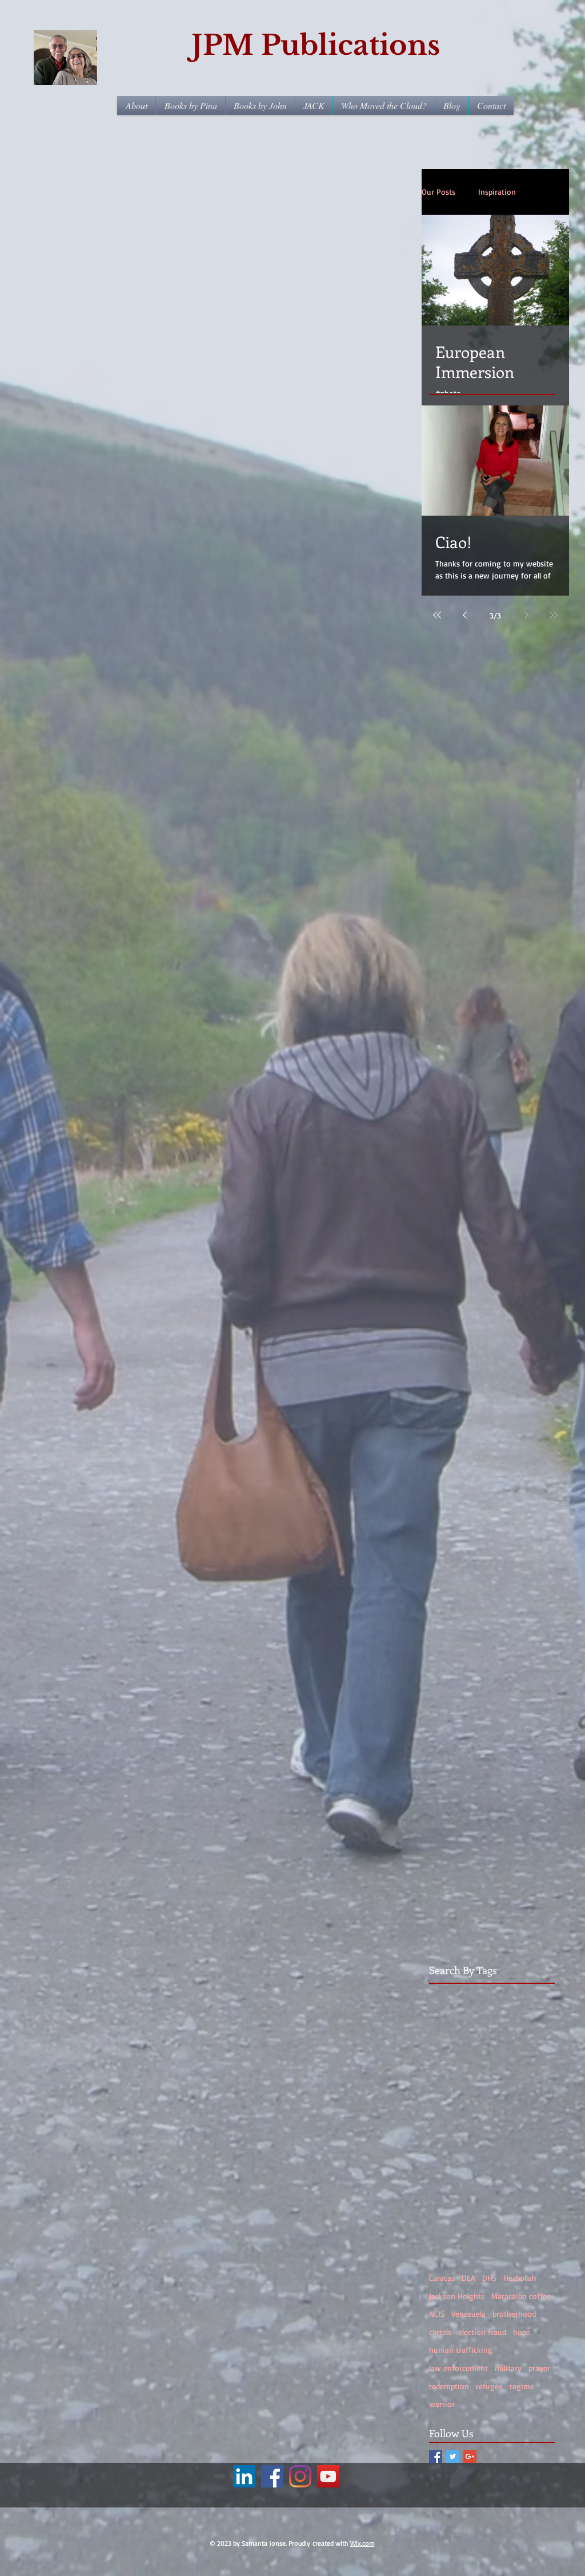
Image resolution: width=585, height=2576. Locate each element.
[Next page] (526, 615)
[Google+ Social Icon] (470, 2456)
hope (522, 2332)
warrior (442, 2404)
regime (522, 2386)
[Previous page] (464, 615)
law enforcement (458, 2368)
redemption (449, 2386)
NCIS (437, 2314)
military (508, 2368)
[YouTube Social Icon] (328, 2476)
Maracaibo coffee (521, 2296)
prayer (539, 2368)
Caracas (442, 2278)
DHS (489, 2278)
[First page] (437, 615)
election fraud (482, 2332)
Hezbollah (520, 2278)
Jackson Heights (457, 2296)
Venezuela (468, 2314)
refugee (489, 2386)
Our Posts (438, 192)
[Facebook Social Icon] (436, 2456)
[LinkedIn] (244, 2476)
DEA (468, 2278)
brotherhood (514, 2314)
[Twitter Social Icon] (453, 2456)
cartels (440, 2332)
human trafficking (461, 2350)
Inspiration (497, 192)
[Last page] (554, 615)
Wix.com (362, 2543)
